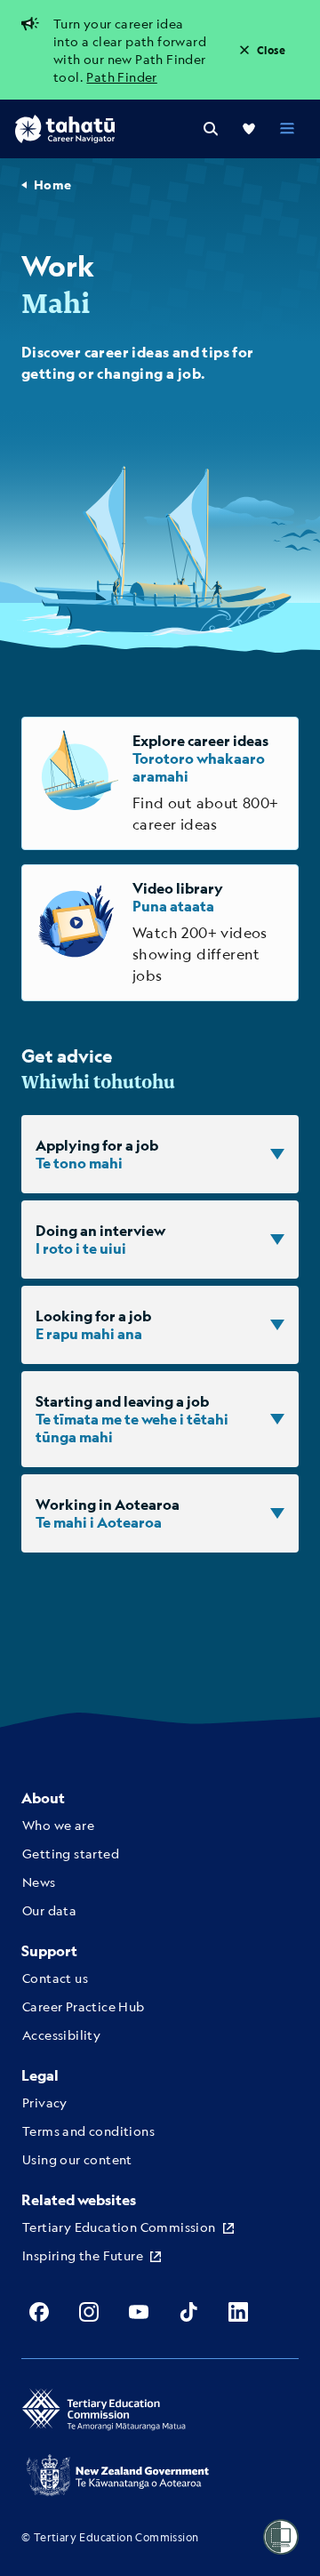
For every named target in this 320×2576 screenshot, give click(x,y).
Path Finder (121, 76)
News (39, 1882)
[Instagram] (89, 2312)
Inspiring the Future (83, 2255)
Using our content (77, 2159)
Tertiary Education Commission (119, 2227)
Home (53, 185)
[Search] (211, 129)
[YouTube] (139, 2312)
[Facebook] (39, 2312)
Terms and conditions (88, 2131)
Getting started (71, 1853)
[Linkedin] (238, 2312)
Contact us (55, 1978)
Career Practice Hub (84, 2006)
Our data (49, 1910)
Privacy (45, 2102)
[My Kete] (249, 129)
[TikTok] (188, 2312)
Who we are (58, 1825)
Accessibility (61, 2034)
